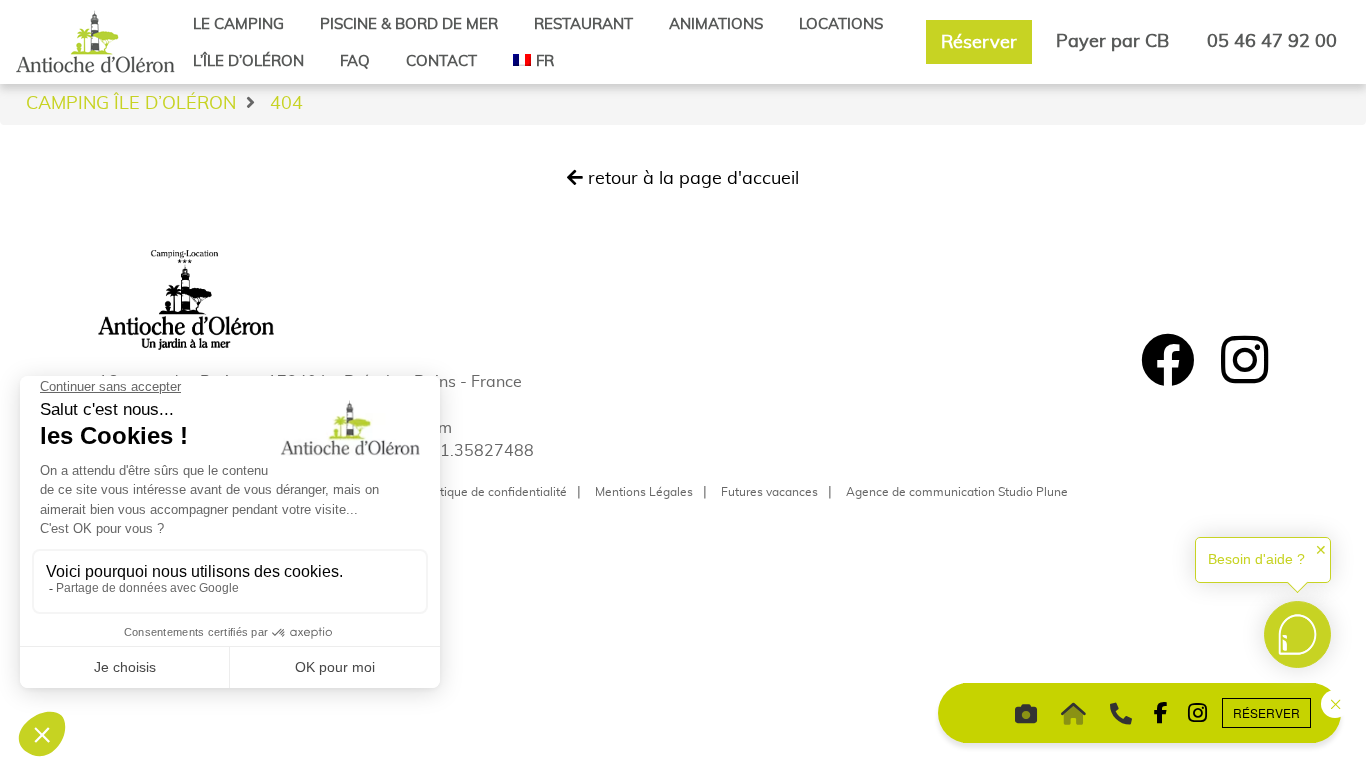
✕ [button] (1321, 550)
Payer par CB (1112, 40)
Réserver (979, 41)
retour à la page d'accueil (691, 177)
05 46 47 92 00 (1272, 40)
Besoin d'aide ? (1256, 559)
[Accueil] (95, 41)
